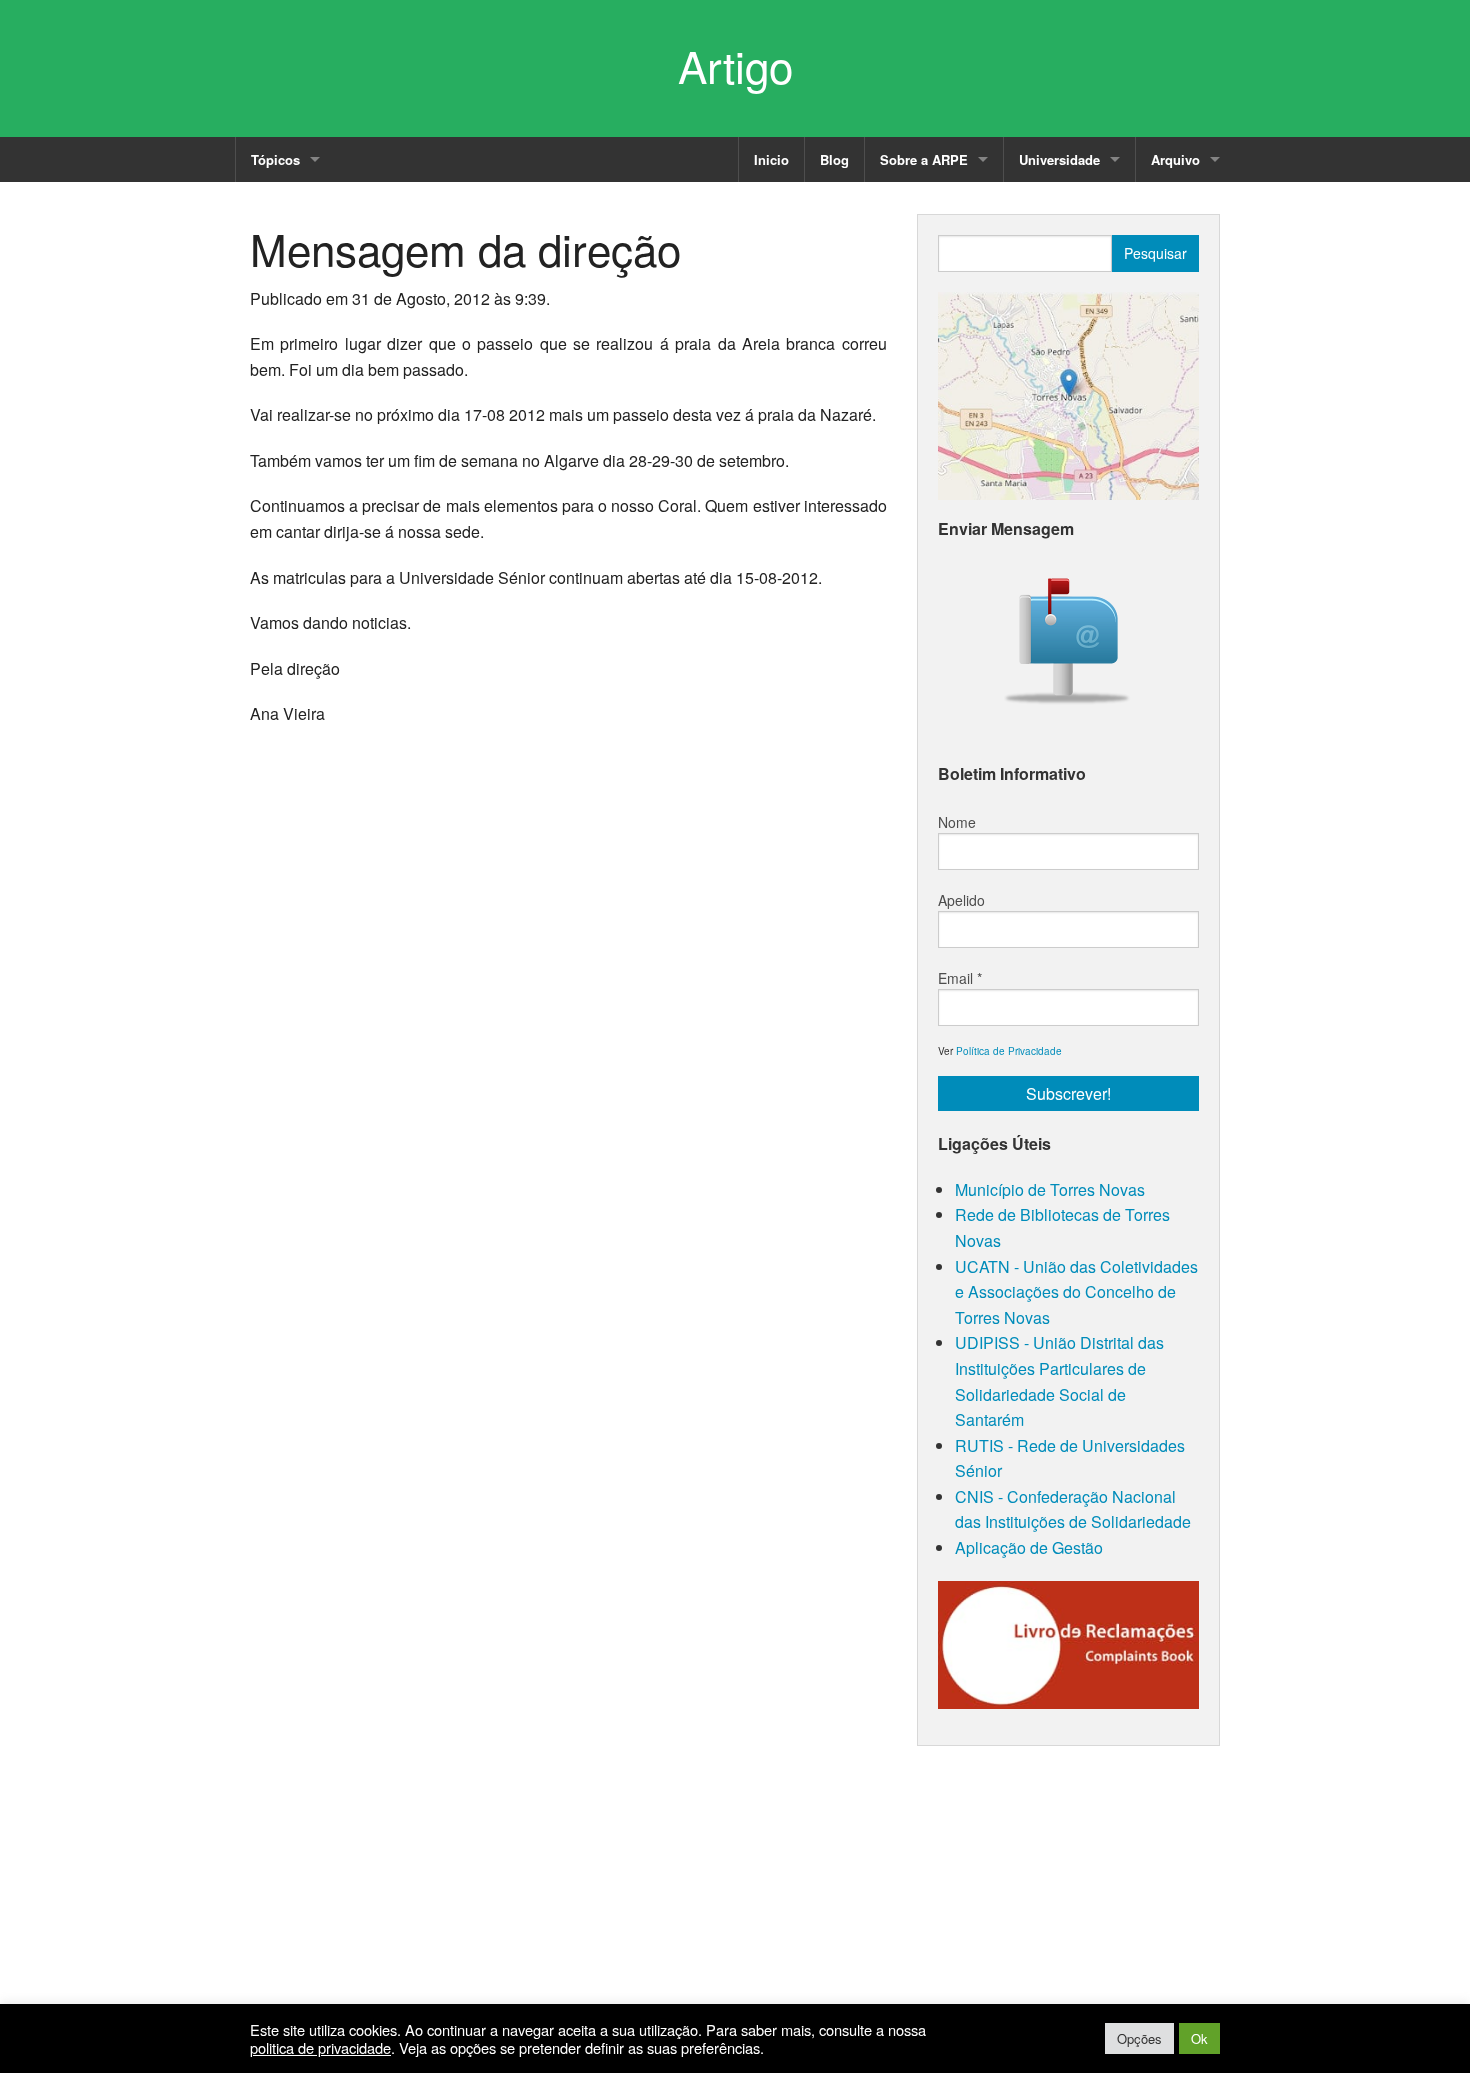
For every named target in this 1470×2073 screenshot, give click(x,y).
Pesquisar (1155, 253)
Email (960, 978)
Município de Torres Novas (1050, 1189)
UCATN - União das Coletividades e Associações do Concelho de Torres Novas (1076, 1292)
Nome (957, 822)
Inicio (771, 159)
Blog (834, 159)
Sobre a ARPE (924, 159)
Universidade (1059, 159)
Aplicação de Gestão (1029, 1547)
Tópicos (275, 159)
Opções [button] (1139, 2038)
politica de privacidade (320, 2048)
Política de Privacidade (1009, 1051)
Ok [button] (1199, 2038)
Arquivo (1175, 159)
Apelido (961, 900)
